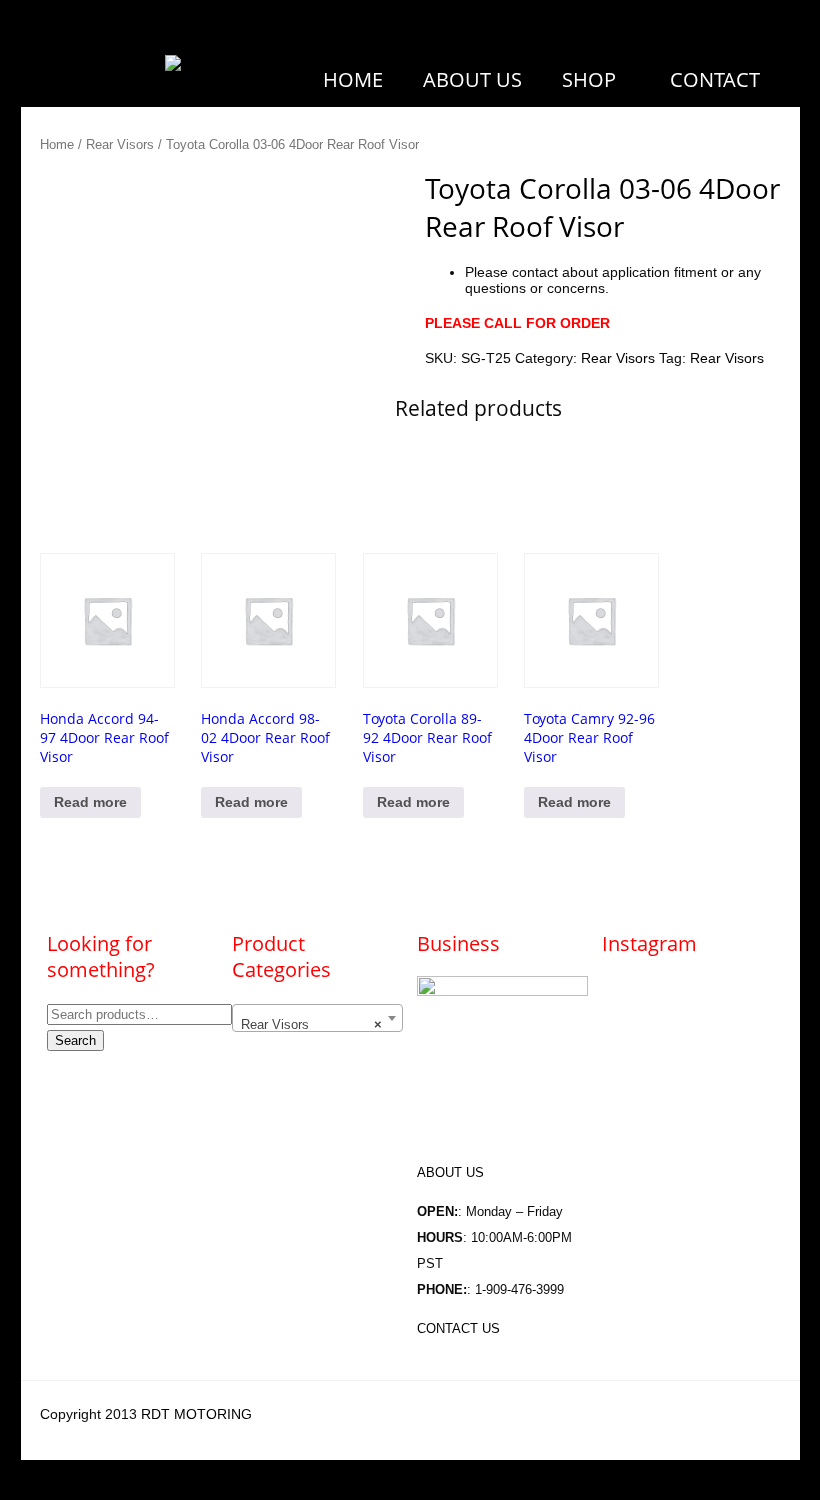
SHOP (589, 79)
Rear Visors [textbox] (311, 1024)
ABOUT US (472, 79)
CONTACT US (458, 1328)
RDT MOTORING (196, 1414)
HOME (353, 79)
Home (57, 144)
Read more (90, 802)
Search (75, 1040)
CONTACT (715, 79)
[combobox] (317, 1018)
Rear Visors (120, 144)
